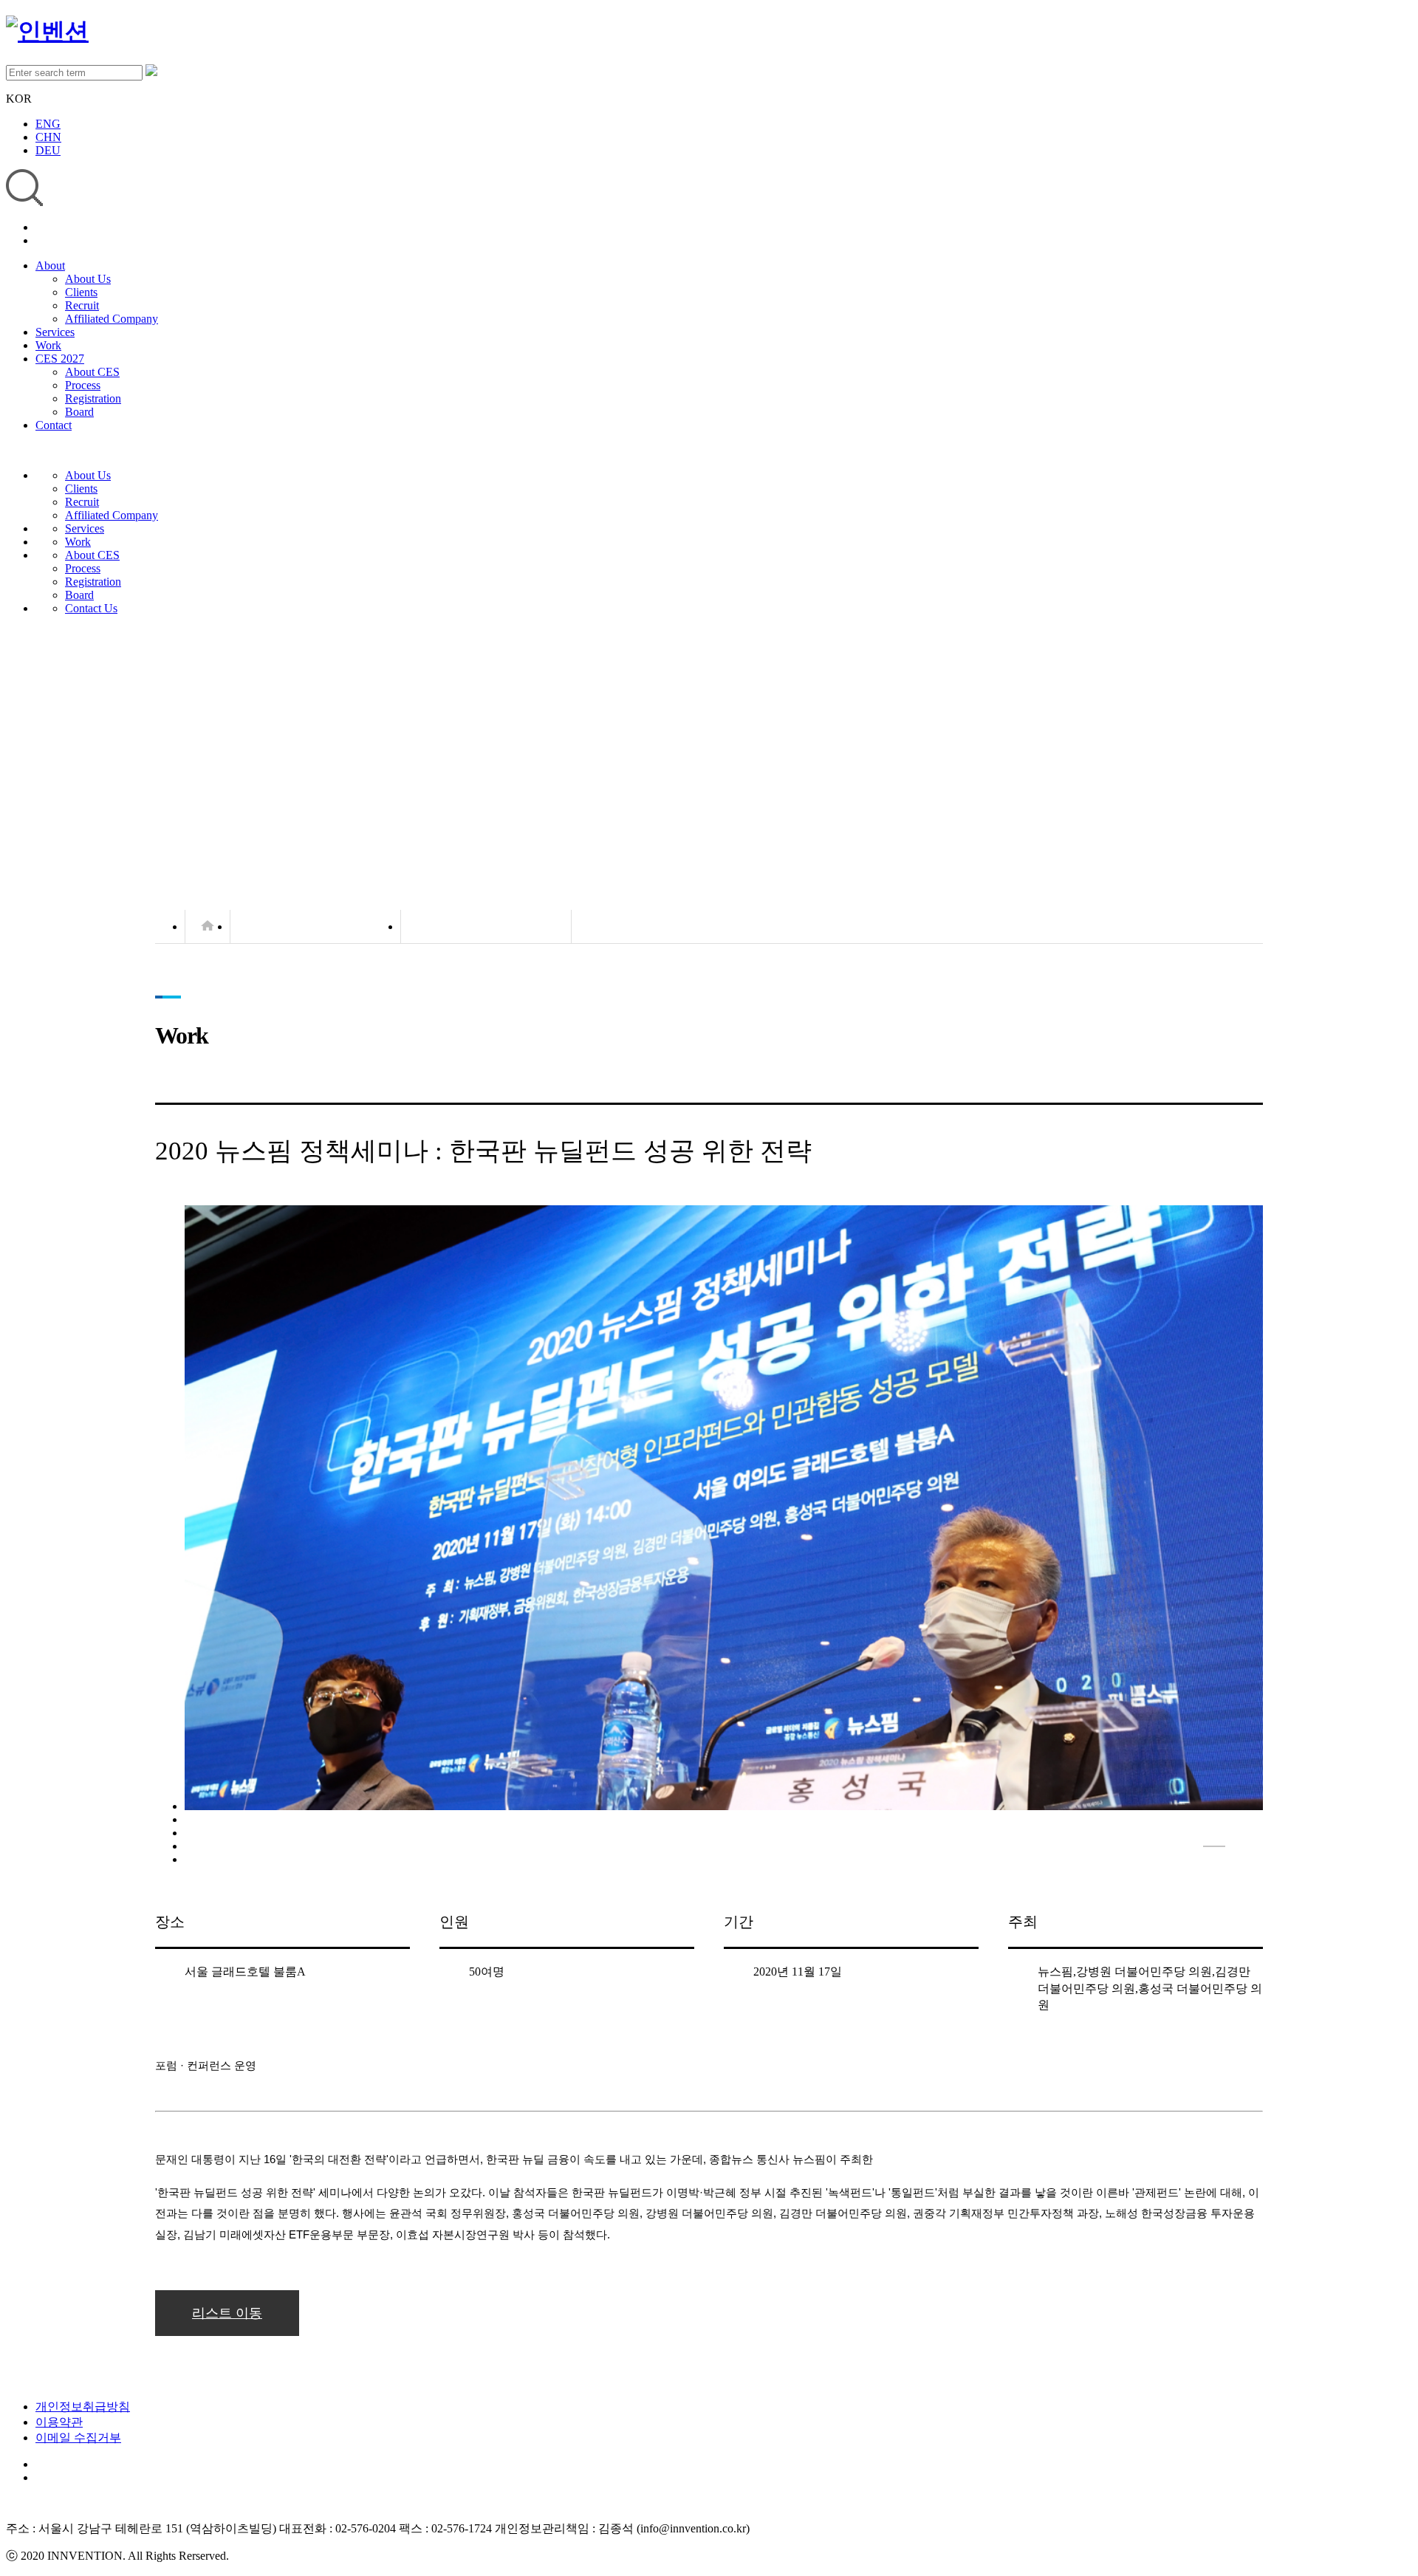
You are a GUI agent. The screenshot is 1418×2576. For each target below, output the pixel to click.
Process (83, 385)
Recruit (82, 305)
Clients (81, 292)
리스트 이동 (227, 2313)
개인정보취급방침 (83, 2407)
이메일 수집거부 (78, 2438)
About (50, 266)
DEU (48, 150)
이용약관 (59, 2422)
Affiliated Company (112, 319)
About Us (88, 279)
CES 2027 (60, 359)
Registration (93, 398)
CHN (48, 137)
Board (79, 412)
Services (55, 332)
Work (48, 345)
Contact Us (91, 608)
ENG (48, 124)
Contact (54, 425)
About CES (92, 372)
